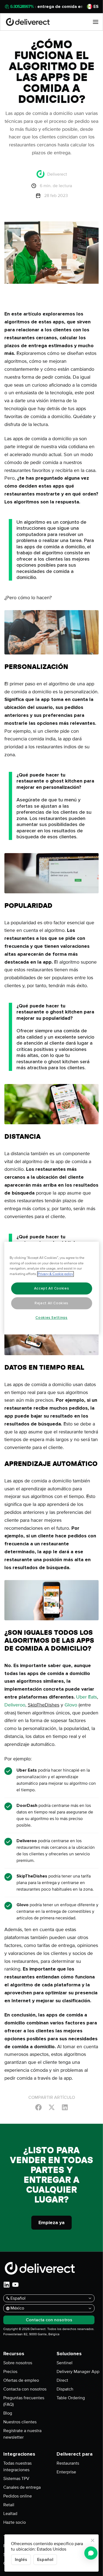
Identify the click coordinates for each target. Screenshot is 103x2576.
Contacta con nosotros (25, 2389)
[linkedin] (7, 2285)
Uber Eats (87, 1697)
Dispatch (65, 2389)
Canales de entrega (22, 2487)
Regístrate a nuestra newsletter (22, 2434)
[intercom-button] (91, 2553)
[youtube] (15, 2285)
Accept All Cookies (52, 1288)
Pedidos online (18, 2496)
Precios (10, 2372)
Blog (8, 2413)
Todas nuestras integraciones (17, 2467)
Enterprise (66, 2472)
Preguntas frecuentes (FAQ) (24, 2401)
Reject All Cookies (51, 1303)
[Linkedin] (65, 2107)
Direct (62, 2380)
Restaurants (68, 2463)
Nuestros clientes (20, 2422)
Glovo (71, 1705)
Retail (9, 2505)
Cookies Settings (51, 1318)
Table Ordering (71, 2398)
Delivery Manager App (78, 2372)
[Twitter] (52, 2107)
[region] (51, 1288)
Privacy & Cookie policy (55, 1274)
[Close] (93, 2540)
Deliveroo (15, 1705)
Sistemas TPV (16, 2479)
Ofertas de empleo (21, 2380)
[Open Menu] (96, 22)
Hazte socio (15, 2522)
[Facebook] (38, 2107)
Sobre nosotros (18, 2363)
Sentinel (65, 2363)
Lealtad (10, 2514)
